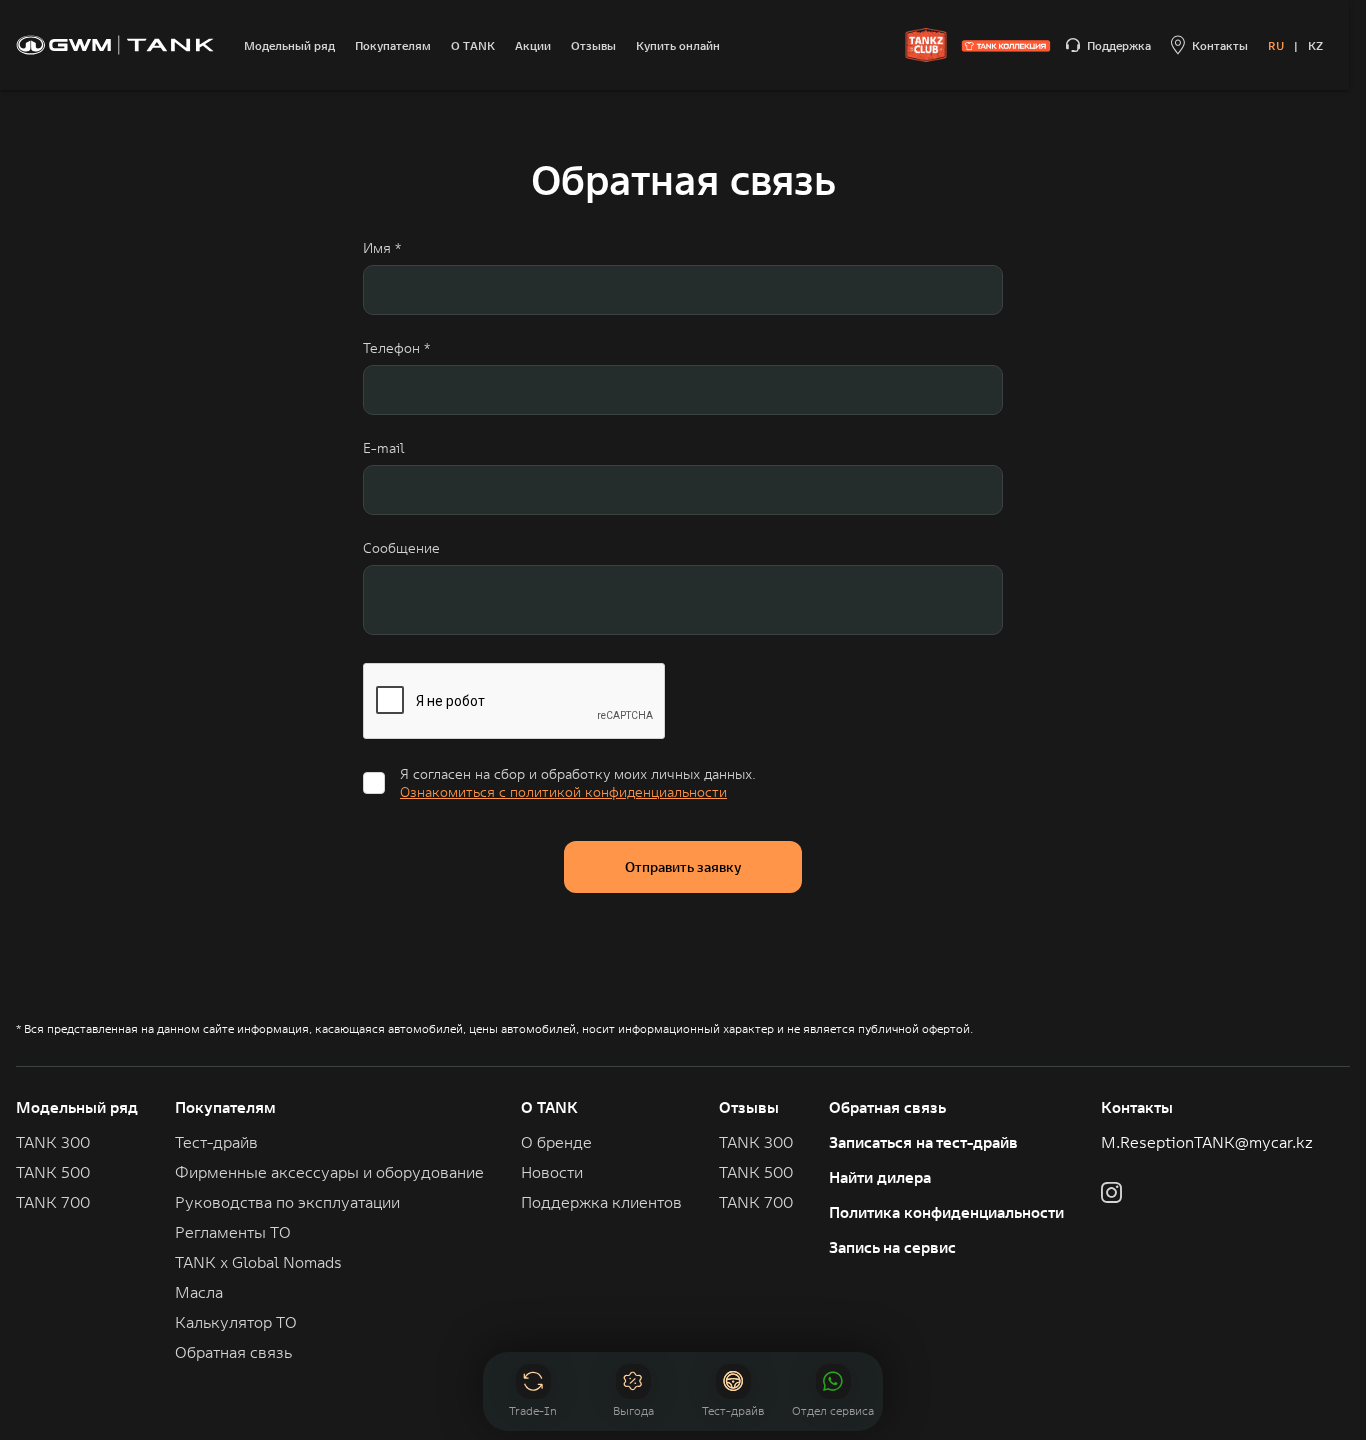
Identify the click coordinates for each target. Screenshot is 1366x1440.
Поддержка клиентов (601, 1202)
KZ (1315, 45)
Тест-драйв (216, 1142)
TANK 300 (53, 1142)
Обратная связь (887, 1107)
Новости (552, 1172)
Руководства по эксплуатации (287, 1202)
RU (1276, 45)
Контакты (1137, 1107)
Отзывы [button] (749, 1107)
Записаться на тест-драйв (923, 1142)
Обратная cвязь (233, 1352)
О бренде (556, 1142)
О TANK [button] (549, 1107)
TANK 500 (53, 1172)
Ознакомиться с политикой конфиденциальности (563, 792)
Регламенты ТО (233, 1232)
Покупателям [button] (225, 1107)
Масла (199, 1292)
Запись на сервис (892, 1247)
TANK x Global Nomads (258, 1262)
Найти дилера (880, 1177)
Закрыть (834, 1321)
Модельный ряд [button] (77, 1107)
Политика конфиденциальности (946, 1212)
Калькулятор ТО (236, 1322)
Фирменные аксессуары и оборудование (329, 1172)
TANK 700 (53, 1202)
